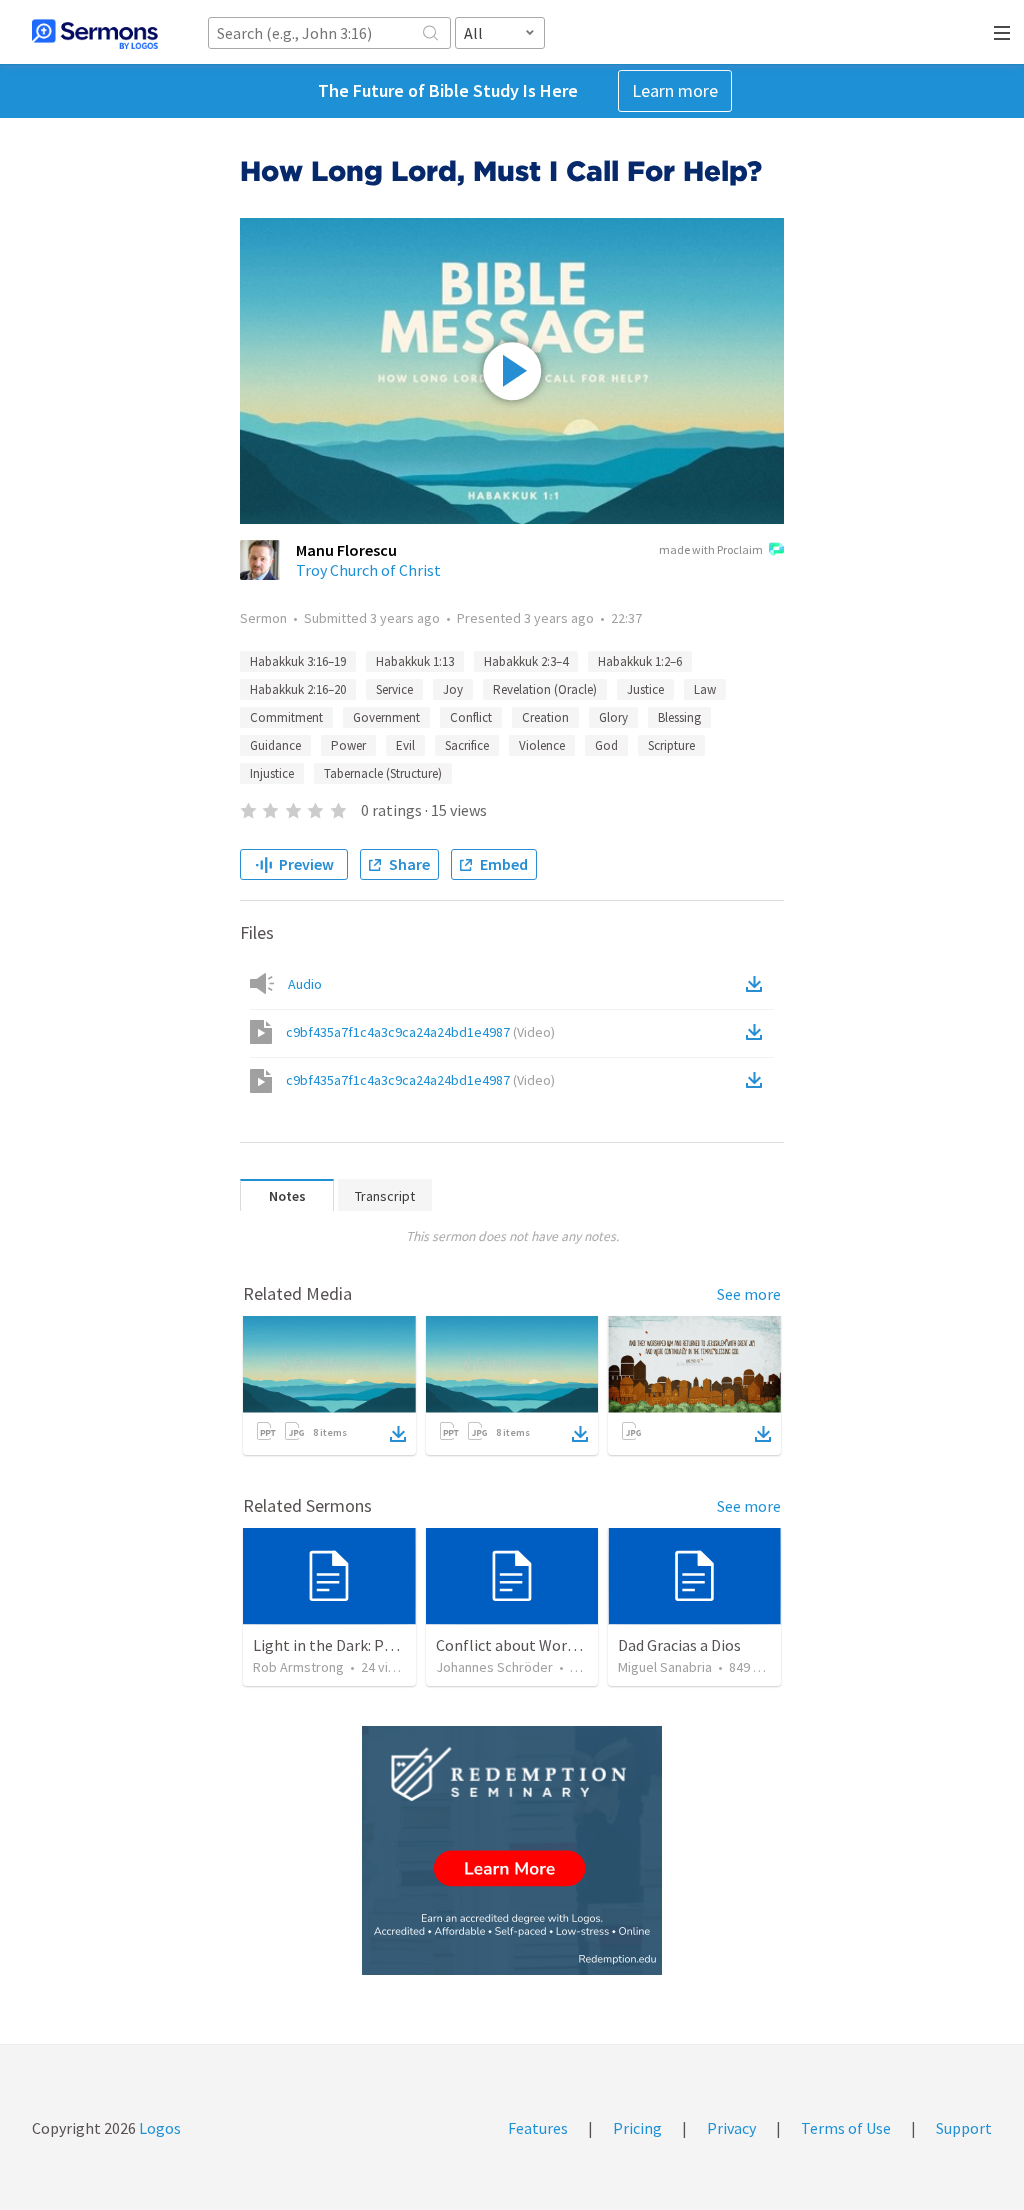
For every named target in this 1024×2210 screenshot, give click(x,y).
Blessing (679, 717)
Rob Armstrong (298, 1667)
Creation (545, 717)
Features (538, 2128)
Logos (158, 2128)
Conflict (471, 717)
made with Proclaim (711, 549)
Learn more (675, 90)
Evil (405, 745)
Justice (645, 689)
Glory (613, 717)
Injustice (272, 773)
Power (348, 745)
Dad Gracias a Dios (679, 1645)
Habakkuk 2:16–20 (298, 689)
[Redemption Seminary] (512, 1850)
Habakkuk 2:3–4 (526, 661)
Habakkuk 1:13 (415, 661)
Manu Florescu (346, 550)
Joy (453, 689)
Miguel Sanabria (665, 1667)
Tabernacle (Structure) (383, 773)
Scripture (671, 745)
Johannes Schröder (494, 1667)
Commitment (286, 717)
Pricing (637, 2128)
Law (705, 689)
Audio (305, 984)
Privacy (731, 2128)
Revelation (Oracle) (545, 689)
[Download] (398, 1434)
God (606, 745)
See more (749, 1294)
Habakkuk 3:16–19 (298, 661)
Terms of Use (846, 2128)
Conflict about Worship (516, 1645)
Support (964, 2128)
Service (394, 689)
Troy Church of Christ (368, 570)
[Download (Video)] (758, 1032)
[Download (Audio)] (758, 984)
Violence (542, 745)
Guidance (275, 745)
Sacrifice (467, 745)
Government (386, 717)
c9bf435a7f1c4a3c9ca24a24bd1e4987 (420, 1032)
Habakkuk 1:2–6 (640, 661)
